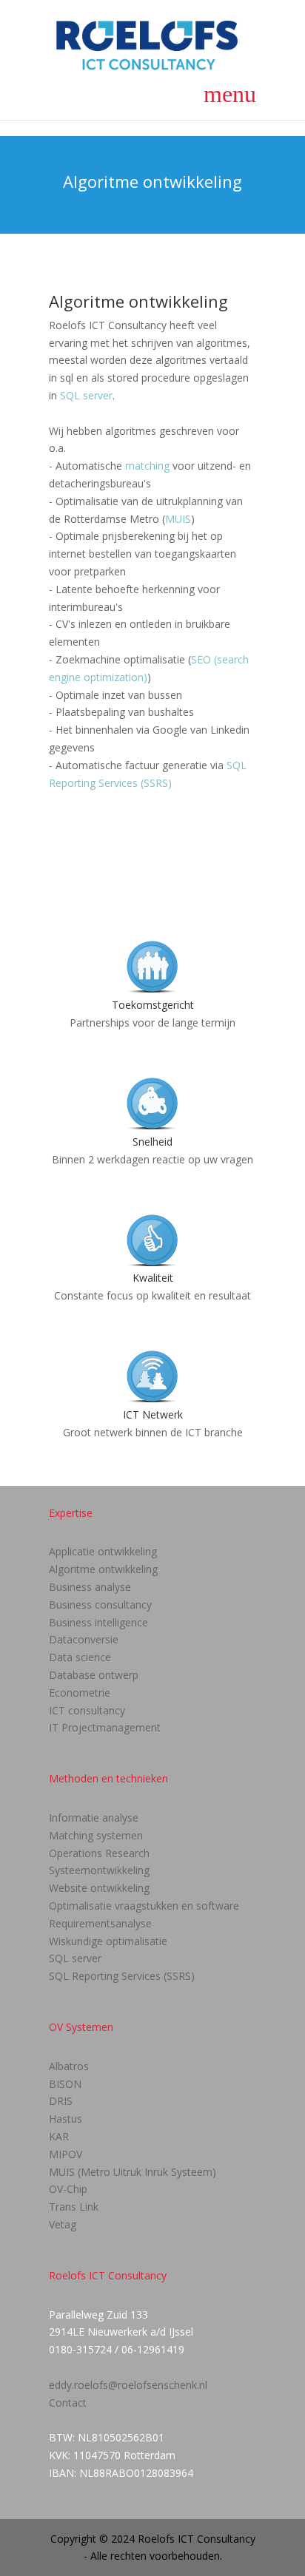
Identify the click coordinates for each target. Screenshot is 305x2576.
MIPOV (66, 2154)
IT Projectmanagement (105, 1727)
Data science (80, 1657)
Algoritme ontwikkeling (103, 1569)
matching (147, 466)
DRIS (61, 2101)
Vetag (63, 2224)
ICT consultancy (87, 1710)
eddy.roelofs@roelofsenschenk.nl (128, 2385)
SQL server (86, 395)
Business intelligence (98, 1622)
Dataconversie (84, 1639)
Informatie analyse (94, 1818)
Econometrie (80, 1693)
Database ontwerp (94, 1675)
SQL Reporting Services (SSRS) (122, 1976)
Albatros (69, 2066)
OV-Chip (68, 2189)
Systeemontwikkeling (99, 1870)
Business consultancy (100, 1605)
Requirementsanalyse (100, 1923)
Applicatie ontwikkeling (103, 1551)
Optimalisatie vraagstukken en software (144, 1906)
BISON (65, 2084)
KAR (59, 2136)
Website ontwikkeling (99, 1888)
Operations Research (99, 1853)
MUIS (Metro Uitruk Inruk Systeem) (133, 2172)
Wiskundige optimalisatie (108, 1941)
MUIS (178, 519)
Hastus (66, 2119)
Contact (68, 2403)
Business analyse (90, 1587)
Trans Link (74, 2207)
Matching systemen (96, 1835)
